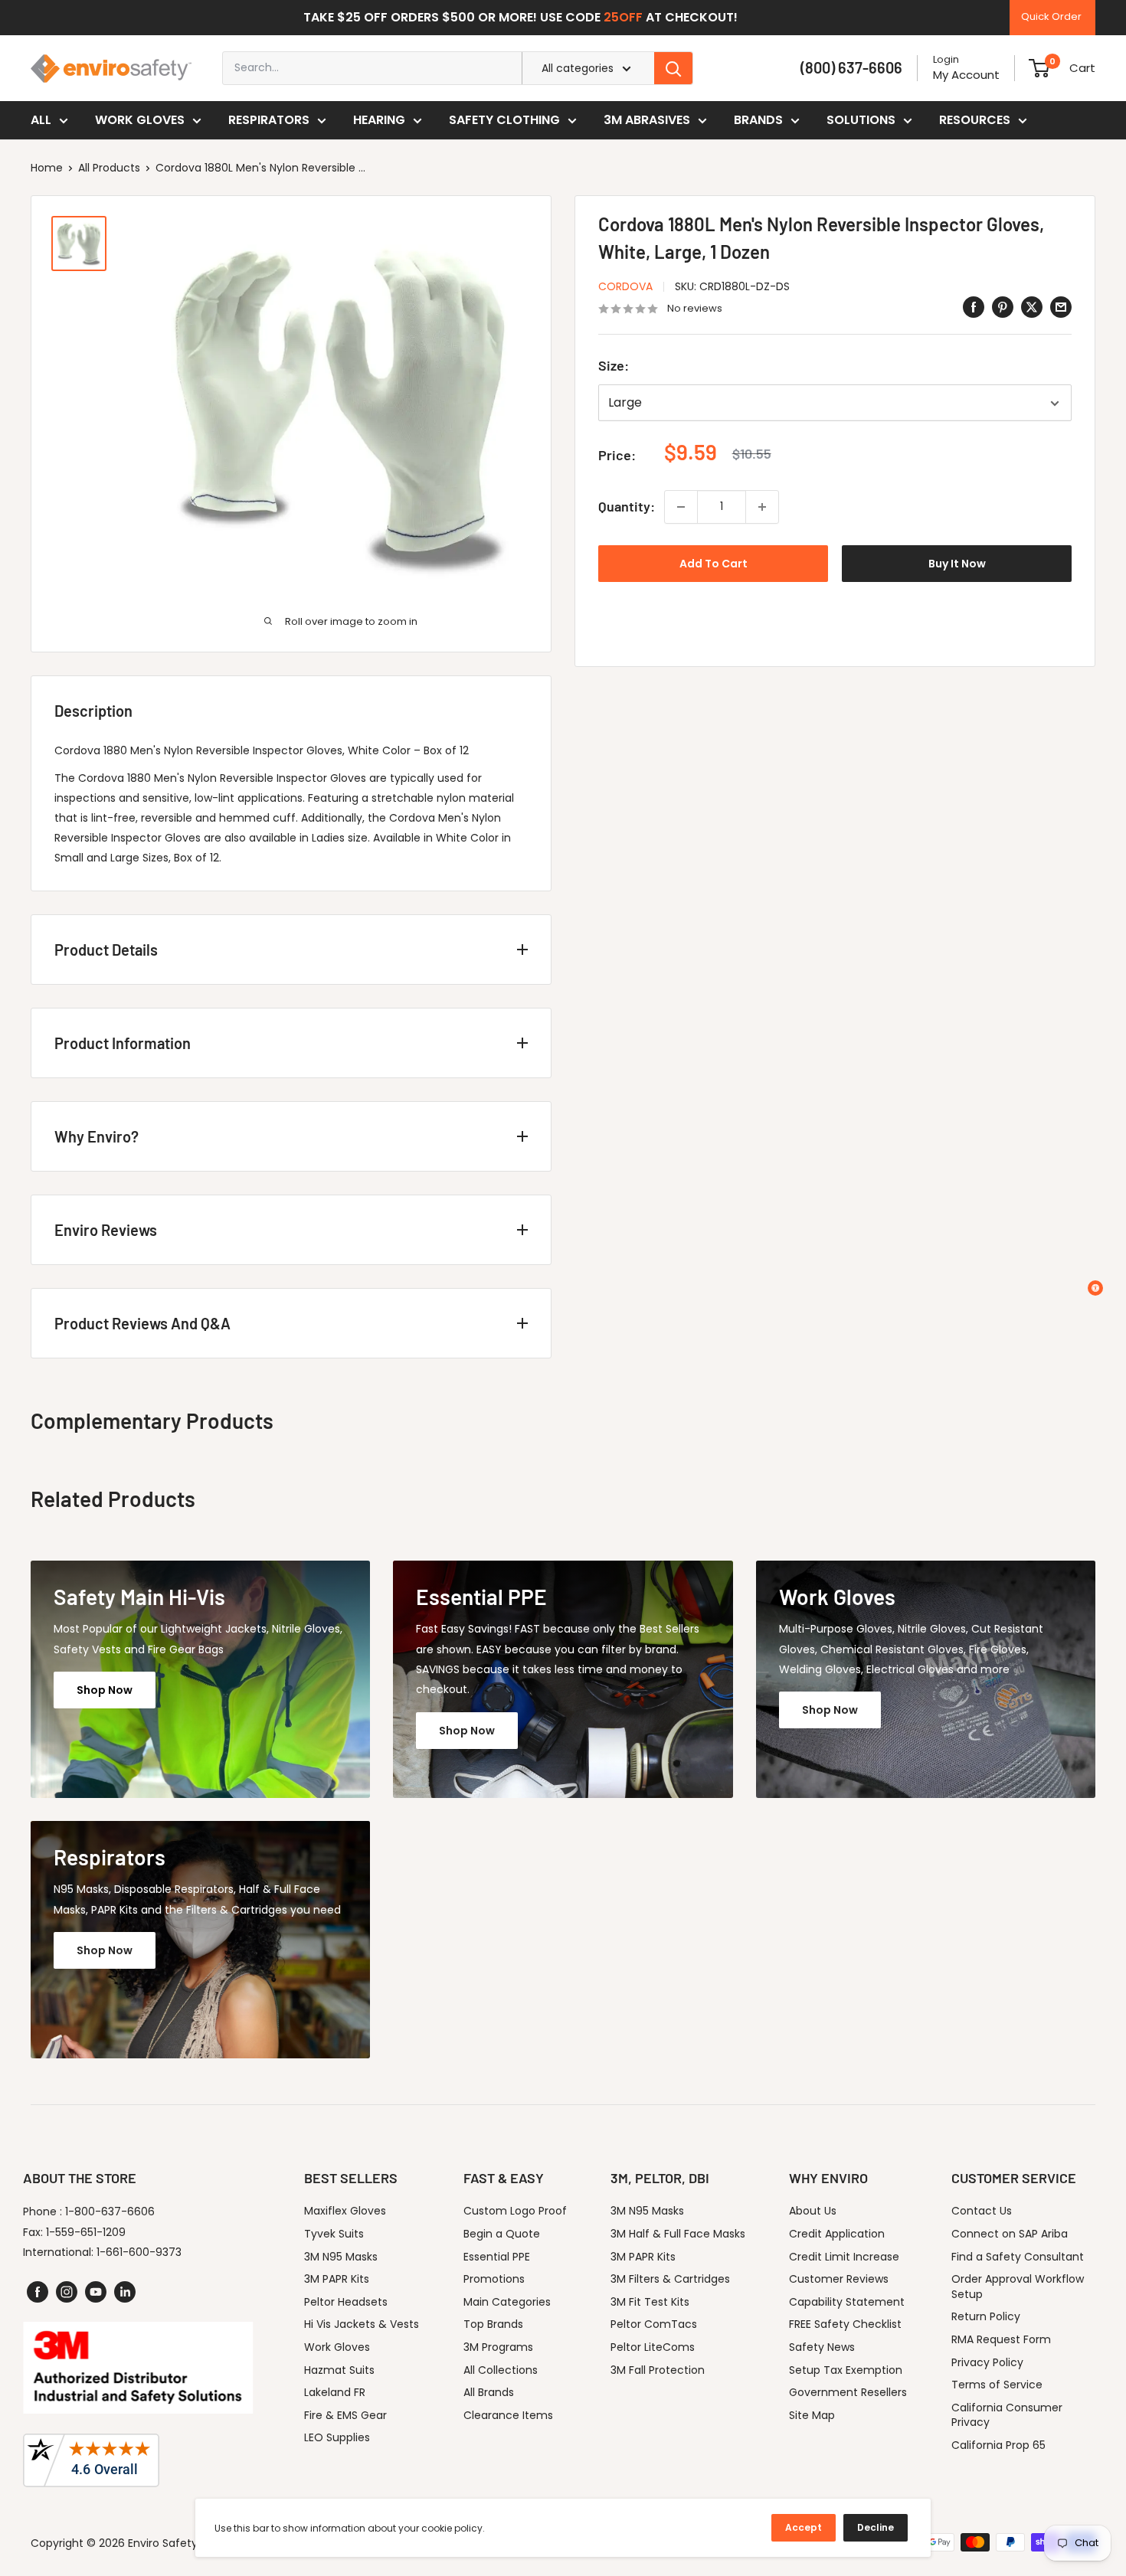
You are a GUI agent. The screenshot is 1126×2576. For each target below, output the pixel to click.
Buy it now (957, 564)
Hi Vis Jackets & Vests (362, 2324)
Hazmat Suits (339, 2370)
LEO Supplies (337, 2437)
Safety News (822, 2347)
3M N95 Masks (341, 2257)
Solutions (861, 120)
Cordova (625, 286)
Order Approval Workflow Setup (1018, 2287)
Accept (804, 2527)
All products (109, 168)
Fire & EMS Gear (345, 2415)
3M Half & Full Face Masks (678, 2234)
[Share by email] (1061, 307)
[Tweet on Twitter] (1032, 307)
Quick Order (1051, 16)
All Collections (501, 2370)
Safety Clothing (504, 120)
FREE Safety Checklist (845, 2324)
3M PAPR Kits (337, 2279)
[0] (1039, 68)
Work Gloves (140, 120)
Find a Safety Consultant (1018, 2257)
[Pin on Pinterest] (1003, 307)
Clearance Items (508, 2415)
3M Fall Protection (658, 2370)
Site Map (812, 2415)
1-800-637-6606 (110, 2212)
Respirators (269, 120)
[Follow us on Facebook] (38, 2292)
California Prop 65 (998, 2445)
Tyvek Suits (334, 2234)
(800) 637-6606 (851, 67)
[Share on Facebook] (974, 307)
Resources (975, 120)
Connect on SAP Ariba (1010, 2234)
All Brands (489, 2392)
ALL (41, 120)
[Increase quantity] (762, 507)
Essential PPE (497, 2257)
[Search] (673, 68)
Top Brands (493, 2324)
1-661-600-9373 (139, 2252)
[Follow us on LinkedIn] (125, 2292)
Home (47, 168)
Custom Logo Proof (515, 2211)
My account (966, 75)
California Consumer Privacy (1007, 2415)
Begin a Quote (502, 2234)
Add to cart (714, 564)
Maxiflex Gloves (345, 2211)
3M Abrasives (647, 120)
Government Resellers (848, 2392)
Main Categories (507, 2302)
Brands (758, 120)
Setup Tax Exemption (846, 2370)
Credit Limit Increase (844, 2257)
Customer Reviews (839, 2279)
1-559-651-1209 (86, 2232)
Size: (614, 366)
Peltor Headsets (346, 2302)
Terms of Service (997, 2385)
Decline (876, 2527)
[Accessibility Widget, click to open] (1095, 1288)
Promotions (494, 2279)
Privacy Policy (987, 2362)
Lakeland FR (335, 2392)
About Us (813, 2211)
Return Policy (986, 2316)
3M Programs (498, 2347)
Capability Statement (847, 2302)
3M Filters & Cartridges (670, 2279)
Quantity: (627, 506)
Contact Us (982, 2211)
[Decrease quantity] (681, 507)
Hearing (379, 120)
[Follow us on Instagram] (67, 2292)
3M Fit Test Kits (650, 2302)
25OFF (623, 17)
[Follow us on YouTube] (96, 2292)
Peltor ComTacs (654, 2324)
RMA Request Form (1001, 2339)
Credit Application (837, 2234)
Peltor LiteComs (653, 2347)
